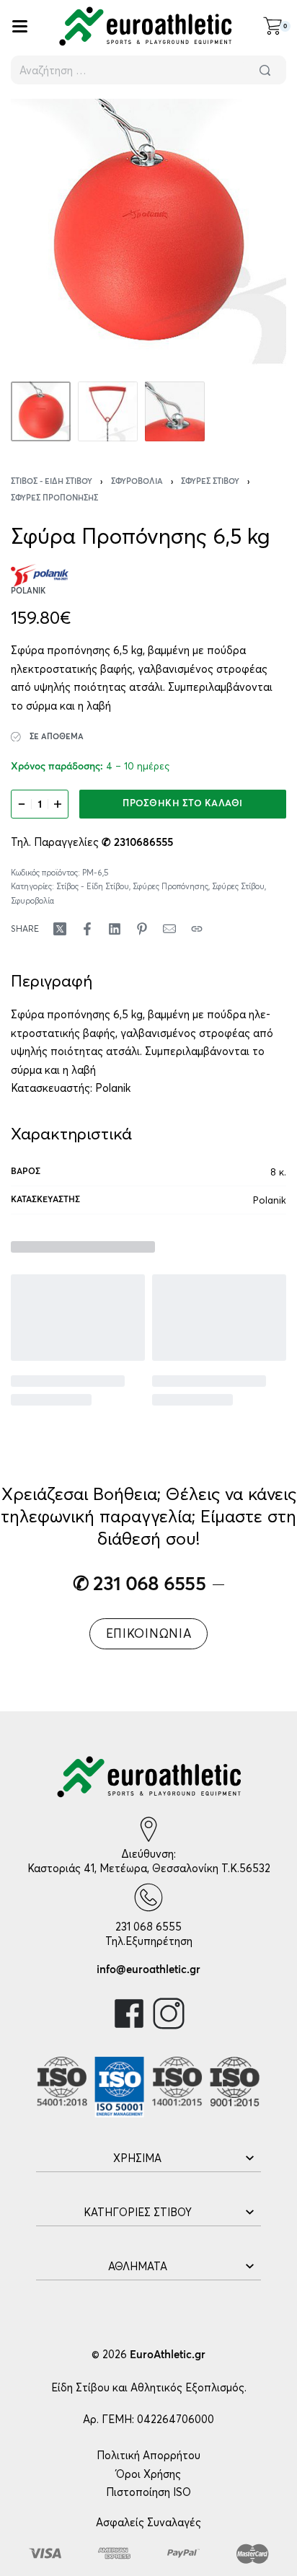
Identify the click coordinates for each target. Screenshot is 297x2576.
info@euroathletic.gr (148, 1970)
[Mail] (169, 929)
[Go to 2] (108, 411)
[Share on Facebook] (87, 929)
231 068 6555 (148, 1927)
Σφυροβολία (137, 481)
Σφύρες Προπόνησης (54, 498)
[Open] (20, 26)
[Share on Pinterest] (142, 929)
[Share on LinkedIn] (115, 929)
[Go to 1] (41, 411)
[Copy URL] (197, 929)
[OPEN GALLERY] (148, 237)
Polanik (113, 1088)
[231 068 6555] (148, 1897)
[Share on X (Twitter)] (60, 929)
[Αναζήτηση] (265, 70)
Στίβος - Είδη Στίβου (52, 481)
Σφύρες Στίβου (210, 481)
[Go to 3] (175, 411)
